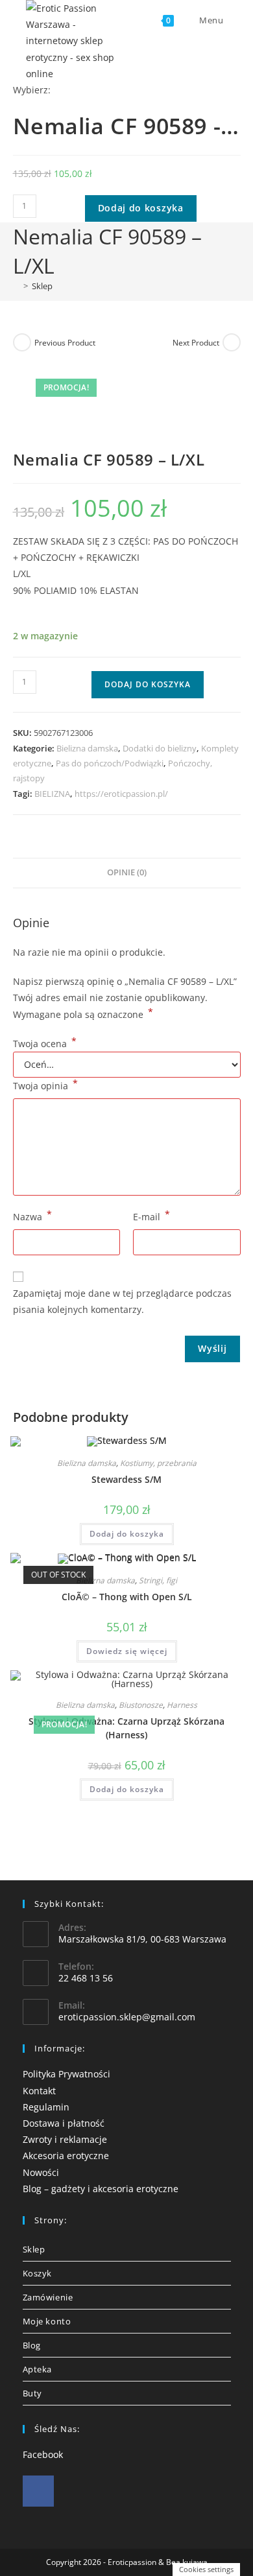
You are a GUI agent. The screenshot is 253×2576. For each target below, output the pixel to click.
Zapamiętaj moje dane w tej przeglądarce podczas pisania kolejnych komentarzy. (122, 1301)
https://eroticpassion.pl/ (121, 794)
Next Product (196, 343)
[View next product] (232, 342)
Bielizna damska (87, 748)
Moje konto (47, 2321)
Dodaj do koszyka (141, 208)
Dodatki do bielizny (160, 748)
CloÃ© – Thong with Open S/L (127, 1597)
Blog (32, 2345)
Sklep (42, 286)
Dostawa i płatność (64, 2123)
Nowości (41, 2172)
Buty (32, 2393)
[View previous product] (22, 342)
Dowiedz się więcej (127, 1651)
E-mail (151, 1216)
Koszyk (38, 2273)
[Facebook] (38, 2491)
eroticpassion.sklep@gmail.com (127, 2017)
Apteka (38, 2369)
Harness (182, 1705)
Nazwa (32, 1216)
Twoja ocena (45, 1044)
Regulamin (46, 2107)
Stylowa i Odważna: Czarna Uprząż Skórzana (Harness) (126, 1728)
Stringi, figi (158, 1580)
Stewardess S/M (126, 1479)
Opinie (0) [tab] (127, 872)
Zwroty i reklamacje (65, 2139)
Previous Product (65, 343)
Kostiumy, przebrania (158, 1463)
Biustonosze (141, 1705)
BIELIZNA (52, 794)
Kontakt (39, 2091)
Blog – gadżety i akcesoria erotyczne (101, 2189)
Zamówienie (48, 2297)
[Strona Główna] (16, 286)
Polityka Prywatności (66, 2074)
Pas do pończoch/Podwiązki (110, 763)
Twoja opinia (45, 1085)
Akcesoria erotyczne (66, 2156)
